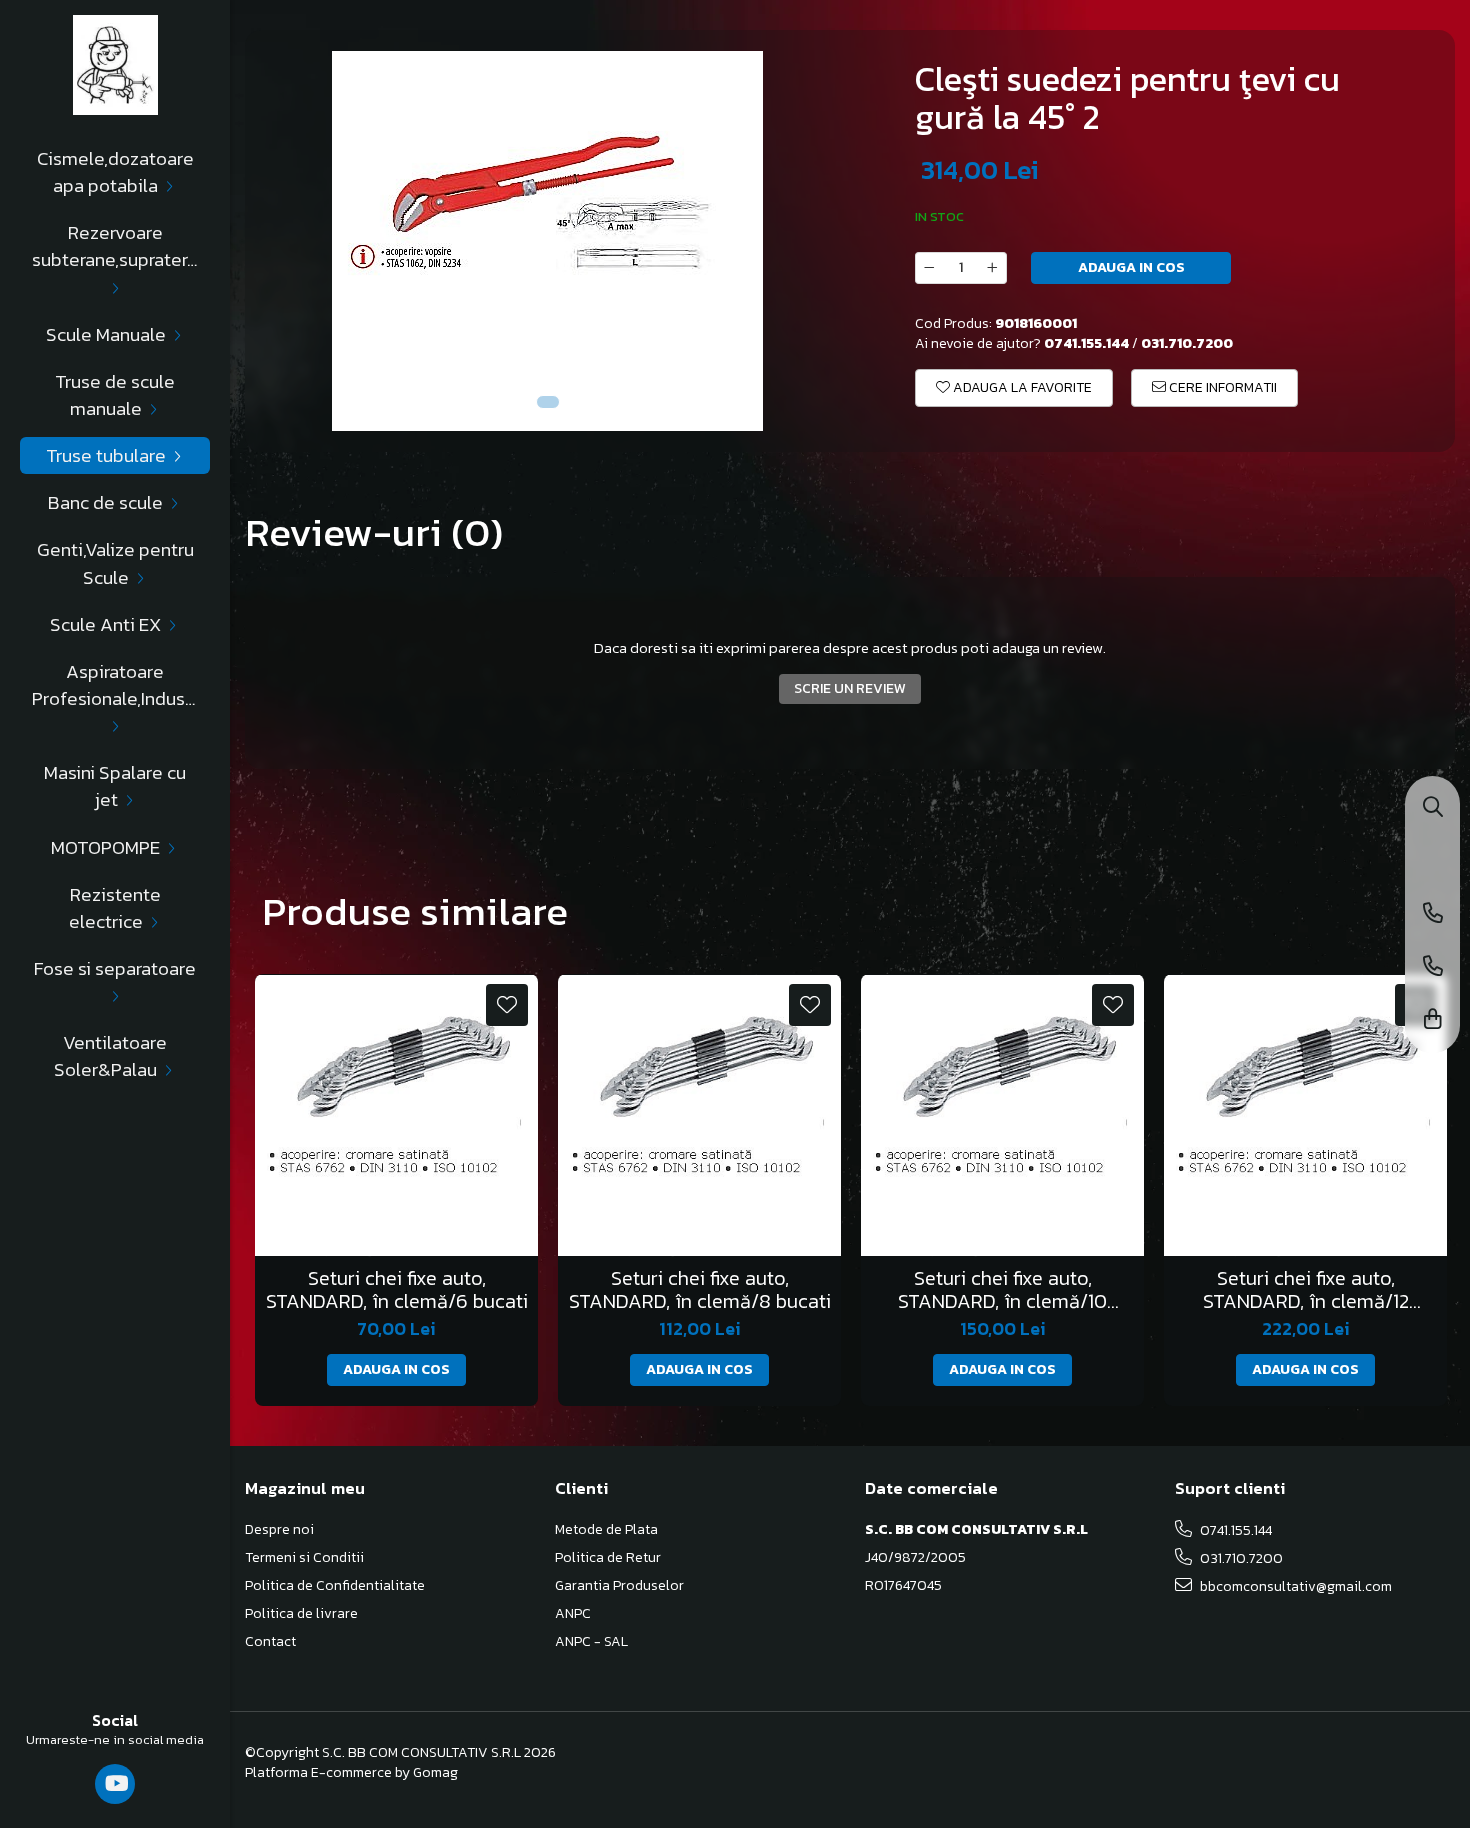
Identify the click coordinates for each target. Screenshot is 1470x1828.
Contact (270, 1642)
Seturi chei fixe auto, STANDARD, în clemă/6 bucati (397, 1290)
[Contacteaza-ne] (1433, 914)
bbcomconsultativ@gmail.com (1294, 1586)
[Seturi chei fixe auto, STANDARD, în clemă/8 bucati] (699, 1115)
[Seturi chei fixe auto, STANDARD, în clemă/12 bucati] (1305, 1115)
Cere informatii (1221, 387)
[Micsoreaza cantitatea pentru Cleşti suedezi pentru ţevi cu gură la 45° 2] (929, 268)
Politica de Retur (608, 1558)
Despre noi (279, 1530)
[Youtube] (115, 1784)
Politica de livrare (301, 1614)
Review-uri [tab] (374, 532)
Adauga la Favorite (1021, 387)
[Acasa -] (115, 65)
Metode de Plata (606, 1530)
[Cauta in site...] (1433, 808)
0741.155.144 (1234, 1530)
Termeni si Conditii (304, 1558)
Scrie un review (850, 688)
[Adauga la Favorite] (507, 1005)
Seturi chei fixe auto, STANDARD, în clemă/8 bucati (700, 1290)
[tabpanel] (547, 241)
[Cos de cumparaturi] (1433, 1020)
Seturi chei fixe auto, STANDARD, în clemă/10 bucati (1002, 1290)
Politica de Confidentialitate (335, 1586)
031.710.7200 (1240, 1558)
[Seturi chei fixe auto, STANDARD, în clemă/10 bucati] (1002, 1115)
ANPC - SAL (591, 1642)
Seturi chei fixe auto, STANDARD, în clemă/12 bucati (1306, 1290)
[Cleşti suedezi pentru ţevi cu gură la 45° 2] (547, 241)
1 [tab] (548, 402)
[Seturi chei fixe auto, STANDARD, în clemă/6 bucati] (396, 1115)
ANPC (573, 1614)
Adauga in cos (1131, 267)
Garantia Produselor (619, 1586)
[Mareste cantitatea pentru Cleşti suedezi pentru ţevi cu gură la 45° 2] (993, 268)
